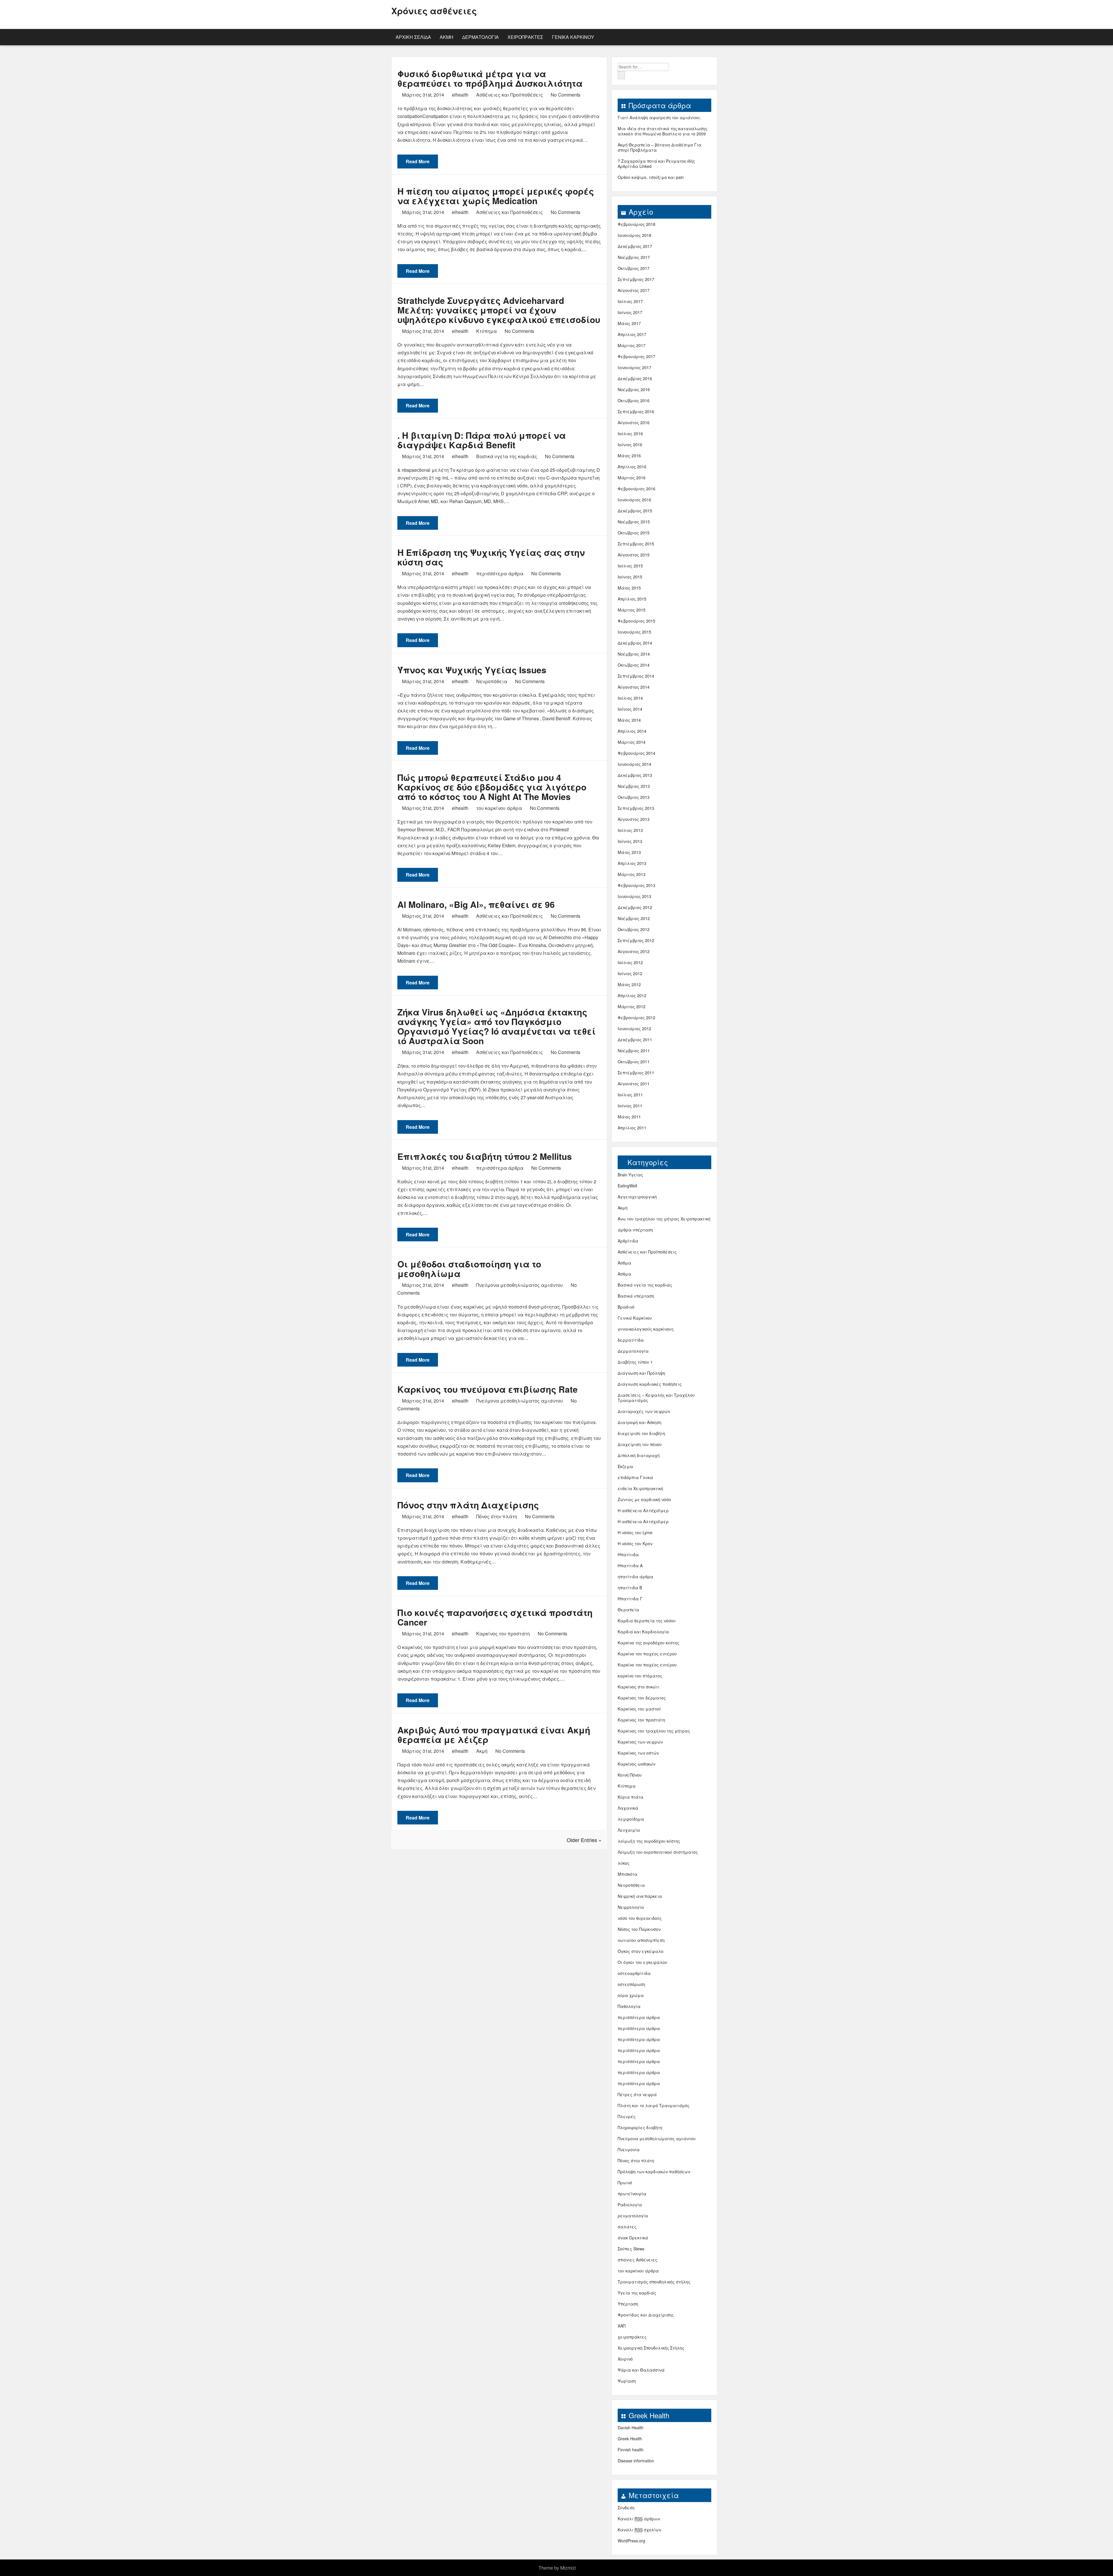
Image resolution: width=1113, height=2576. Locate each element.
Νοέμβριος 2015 (634, 522)
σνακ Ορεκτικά (633, 2238)
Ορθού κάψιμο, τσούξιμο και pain (651, 177)
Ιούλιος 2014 (630, 698)
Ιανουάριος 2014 (634, 764)
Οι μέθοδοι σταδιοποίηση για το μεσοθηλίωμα (469, 1269)
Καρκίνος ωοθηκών (636, 1764)
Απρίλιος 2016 (632, 467)
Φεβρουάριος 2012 (636, 1017)
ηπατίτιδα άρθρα (635, 1577)
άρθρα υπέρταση (635, 1230)
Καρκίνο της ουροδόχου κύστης (649, 1643)
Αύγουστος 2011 (634, 1084)
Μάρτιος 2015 (632, 610)
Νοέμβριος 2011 (634, 1051)
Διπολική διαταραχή (639, 1455)
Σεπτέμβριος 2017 (636, 279)
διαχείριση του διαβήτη (641, 1433)
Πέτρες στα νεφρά (637, 2094)
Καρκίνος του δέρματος (642, 1698)
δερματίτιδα (631, 1340)
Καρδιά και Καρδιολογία (643, 1632)
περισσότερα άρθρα (500, 573)
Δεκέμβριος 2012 (635, 907)
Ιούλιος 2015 (630, 566)
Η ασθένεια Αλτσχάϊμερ (643, 1510)
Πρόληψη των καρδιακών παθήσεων (654, 2172)
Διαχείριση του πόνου (640, 1444)
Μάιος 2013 (629, 852)
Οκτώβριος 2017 (634, 268)
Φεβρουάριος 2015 (636, 621)
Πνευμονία (629, 2149)
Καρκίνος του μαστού (639, 1709)
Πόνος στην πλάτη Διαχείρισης (468, 1505)
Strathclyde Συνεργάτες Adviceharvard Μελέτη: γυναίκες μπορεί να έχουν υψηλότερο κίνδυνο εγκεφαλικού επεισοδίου (499, 310)
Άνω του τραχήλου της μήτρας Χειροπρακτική (664, 1219)
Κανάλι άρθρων (639, 2519)
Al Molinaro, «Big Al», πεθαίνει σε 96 (476, 904)
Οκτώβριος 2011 (634, 1062)
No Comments (565, 95)
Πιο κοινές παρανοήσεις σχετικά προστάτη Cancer (495, 1617)
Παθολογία (629, 2006)
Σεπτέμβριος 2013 (636, 808)
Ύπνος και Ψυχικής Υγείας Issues (472, 670)
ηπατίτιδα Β (630, 1588)
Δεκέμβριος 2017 (635, 246)
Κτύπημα (487, 331)
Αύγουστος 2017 (634, 290)
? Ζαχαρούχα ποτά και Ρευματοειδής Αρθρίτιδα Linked (656, 164)
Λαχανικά (628, 1808)
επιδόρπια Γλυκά (635, 1477)
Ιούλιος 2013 (630, 830)
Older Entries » (584, 1840)
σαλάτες (627, 2227)
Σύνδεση (626, 2508)
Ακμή (447, 37)
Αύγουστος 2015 (634, 555)
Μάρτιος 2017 (632, 345)
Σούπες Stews (631, 2249)
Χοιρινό (625, 2359)
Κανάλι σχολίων (639, 2530)
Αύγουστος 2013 (634, 819)
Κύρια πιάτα (631, 1797)
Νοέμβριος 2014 (634, 654)
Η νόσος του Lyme (635, 1532)
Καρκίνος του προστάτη (503, 1633)
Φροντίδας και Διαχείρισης (646, 2315)
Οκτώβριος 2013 (634, 797)
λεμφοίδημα (631, 1819)
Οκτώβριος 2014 (634, 665)
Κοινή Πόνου (630, 1775)
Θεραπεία (628, 1610)
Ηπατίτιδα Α (630, 1565)
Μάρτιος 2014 (632, 742)
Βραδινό (626, 1307)
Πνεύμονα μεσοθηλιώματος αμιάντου (520, 1285)
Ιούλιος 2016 (630, 433)
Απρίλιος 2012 (632, 995)
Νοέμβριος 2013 (634, 786)
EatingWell (627, 1186)
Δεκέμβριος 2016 (635, 378)
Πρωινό (625, 2183)
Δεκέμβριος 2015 (635, 511)
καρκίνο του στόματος (640, 1676)
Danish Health (631, 2428)
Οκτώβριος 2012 (634, 929)
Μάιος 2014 (629, 720)
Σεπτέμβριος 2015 (636, 544)
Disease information (636, 2461)
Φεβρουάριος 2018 (636, 224)
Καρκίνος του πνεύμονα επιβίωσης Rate (488, 1389)
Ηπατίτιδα (628, 1554)
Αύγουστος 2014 (634, 687)
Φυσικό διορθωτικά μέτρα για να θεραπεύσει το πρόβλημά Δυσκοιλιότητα (490, 78)
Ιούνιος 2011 (630, 1106)
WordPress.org (631, 2541)
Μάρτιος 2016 (632, 478)
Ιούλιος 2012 (630, 962)
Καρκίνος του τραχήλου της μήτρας (654, 1731)
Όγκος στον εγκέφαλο (641, 1951)
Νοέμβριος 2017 (634, 257)
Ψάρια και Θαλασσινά (641, 2370)
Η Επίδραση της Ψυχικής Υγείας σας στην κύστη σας (491, 557)
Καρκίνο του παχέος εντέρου (647, 1654)
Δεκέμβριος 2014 (635, 643)
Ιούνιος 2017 (630, 312)
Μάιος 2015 (629, 588)
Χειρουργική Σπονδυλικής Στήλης (651, 2348)
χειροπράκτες (525, 37)
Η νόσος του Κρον (635, 1543)
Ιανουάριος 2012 (634, 1028)
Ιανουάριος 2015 (634, 632)
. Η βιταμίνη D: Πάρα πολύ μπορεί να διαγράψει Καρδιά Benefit (482, 440)
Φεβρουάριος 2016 (636, 489)
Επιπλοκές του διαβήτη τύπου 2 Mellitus (485, 1156)
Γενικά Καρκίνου (573, 37)
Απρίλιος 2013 (632, 863)
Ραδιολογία (630, 2205)
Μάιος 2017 (629, 323)
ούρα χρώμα (631, 1995)
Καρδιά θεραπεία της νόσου (647, 1621)
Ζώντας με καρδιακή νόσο (644, 1499)
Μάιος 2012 (629, 984)
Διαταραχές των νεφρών (644, 1411)
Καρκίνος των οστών (638, 1753)
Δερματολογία (480, 37)
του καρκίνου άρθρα (499, 808)
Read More (418, 161)
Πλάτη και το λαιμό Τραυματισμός (654, 2105)
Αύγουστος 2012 (634, 951)
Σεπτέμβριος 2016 (636, 411)
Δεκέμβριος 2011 (635, 1040)
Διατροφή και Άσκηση (640, 1422)
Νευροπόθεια (492, 681)
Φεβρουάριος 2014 (636, 753)
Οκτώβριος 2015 (634, 533)
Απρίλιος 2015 (632, 599)
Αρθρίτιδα (628, 1241)
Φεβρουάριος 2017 (636, 356)
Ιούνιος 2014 (630, 709)
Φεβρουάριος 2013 (636, 885)
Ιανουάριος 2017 (634, 367)
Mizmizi (568, 2568)
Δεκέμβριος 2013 (635, 775)
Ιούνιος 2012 (630, 973)
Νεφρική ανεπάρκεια (640, 1896)
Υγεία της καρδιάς (637, 2293)
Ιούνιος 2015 (630, 577)
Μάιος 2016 (629, 456)
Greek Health (630, 2439)
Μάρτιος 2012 (632, 1006)
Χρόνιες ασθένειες (434, 11)
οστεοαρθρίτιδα (634, 1973)
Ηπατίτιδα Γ (630, 1599)
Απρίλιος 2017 (632, 334)
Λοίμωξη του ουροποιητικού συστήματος (658, 1852)
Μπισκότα (628, 1874)
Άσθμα (624, 1263)
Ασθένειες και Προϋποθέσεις (510, 95)
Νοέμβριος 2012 (634, 918)
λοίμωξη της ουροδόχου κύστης (649, 1841)
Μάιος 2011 (629, 1117)
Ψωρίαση (627, 2381)
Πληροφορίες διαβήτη (640, 2127)
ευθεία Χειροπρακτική (640, 1488)
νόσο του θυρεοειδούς (640, 1918)
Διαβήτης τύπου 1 (635, 1362)
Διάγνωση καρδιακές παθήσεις (650, 1384)
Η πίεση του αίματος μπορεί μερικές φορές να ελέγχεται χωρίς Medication (496, 196)
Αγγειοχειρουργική (637, 1197)
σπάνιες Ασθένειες (638, 2260)
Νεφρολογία (631, 1907)
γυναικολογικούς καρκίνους (646, 1329)
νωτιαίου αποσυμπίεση (641, 1940)
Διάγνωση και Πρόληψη (641, 1373)
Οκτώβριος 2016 (634, 400)
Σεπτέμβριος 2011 (636, 1073)
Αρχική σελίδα (413, 37)
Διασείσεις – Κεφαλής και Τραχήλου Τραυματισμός (656, 1398)
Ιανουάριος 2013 (634, 896)
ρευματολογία (633, 2216)
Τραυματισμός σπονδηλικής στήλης (654, 2282)
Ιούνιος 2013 (630, 841)
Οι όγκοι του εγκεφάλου (642, 1962)
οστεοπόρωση (631, 1984)
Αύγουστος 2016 (634, 422)
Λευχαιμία (629, 1830)
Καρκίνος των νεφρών (640, 1742)
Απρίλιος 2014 (632, 731)
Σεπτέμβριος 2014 (636, 676)
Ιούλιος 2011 (630, 1095)
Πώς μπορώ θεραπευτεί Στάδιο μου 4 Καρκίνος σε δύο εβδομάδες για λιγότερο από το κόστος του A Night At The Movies (492, 787)
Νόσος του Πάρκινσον (639, 1929)
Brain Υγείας (630, 1175)
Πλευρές (627, 2116)
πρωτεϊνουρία (632, 2194)
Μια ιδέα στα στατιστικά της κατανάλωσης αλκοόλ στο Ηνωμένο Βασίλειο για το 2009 (663, 131)
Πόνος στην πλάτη (497, 1516)
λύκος (624, 1863)
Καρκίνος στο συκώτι (639, 1687)
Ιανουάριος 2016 (634, 500)
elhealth (460, 95)
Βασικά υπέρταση (636, 1296)
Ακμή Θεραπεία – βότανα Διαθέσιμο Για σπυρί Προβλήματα (660, 147)
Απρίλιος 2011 (632, 1128)
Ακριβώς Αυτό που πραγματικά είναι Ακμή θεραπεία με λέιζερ (494, 1735)
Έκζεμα (625, 1466)
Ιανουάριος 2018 (634, 235)
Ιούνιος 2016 (630, 445)
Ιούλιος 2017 (630, 301)
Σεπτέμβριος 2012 (636, 940)
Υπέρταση (628, 2304)
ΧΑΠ (622, 2326)
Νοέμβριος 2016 (634, 389)
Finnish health (631, 2450)
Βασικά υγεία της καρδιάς (507, 456)
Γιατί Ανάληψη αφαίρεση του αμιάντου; (659, 117)
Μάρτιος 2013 (632, 874)
